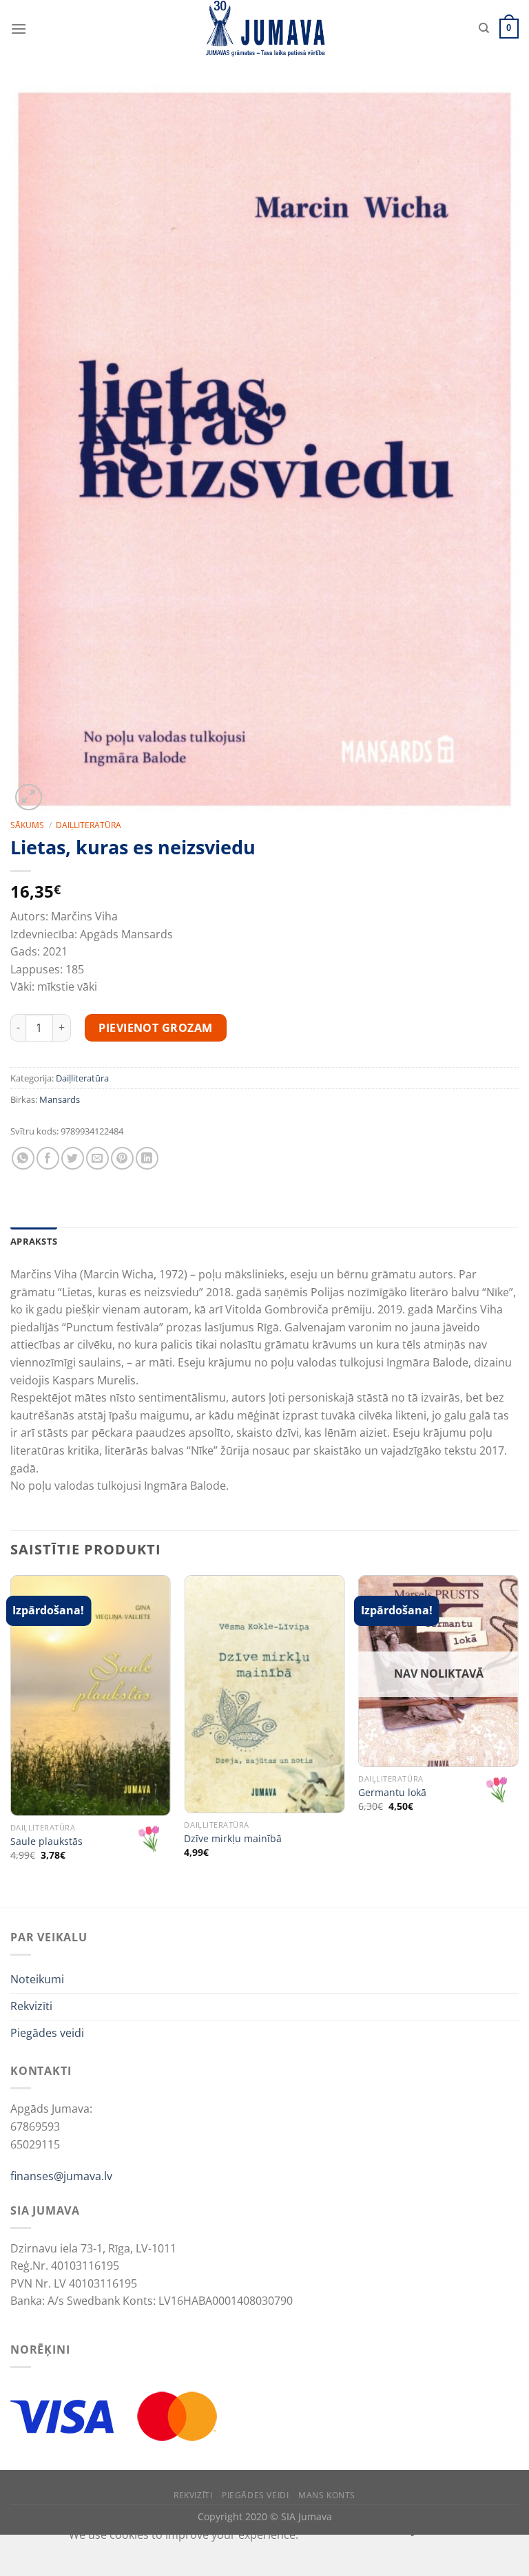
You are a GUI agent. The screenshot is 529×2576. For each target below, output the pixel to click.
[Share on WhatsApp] (23, 1158)
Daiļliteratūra (89, 825)
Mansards (60, 1099)
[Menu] (19, 29)
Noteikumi (37, 1979)
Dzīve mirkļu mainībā (233, 1839)
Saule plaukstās (46, 1841)
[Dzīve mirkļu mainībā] (264, 1694)
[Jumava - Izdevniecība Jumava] (264, 29)
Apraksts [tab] (34, 1241)
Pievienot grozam (156, 1028)
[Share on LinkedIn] (147, 1158)
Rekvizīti (31, 2006)
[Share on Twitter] (73, 1158)
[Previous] (11, 1740)
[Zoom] (29, 798)
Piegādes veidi (47, 2033)
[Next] (518, 1740)
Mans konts (327, 2495)
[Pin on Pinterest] (122, 1158)
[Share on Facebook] (48, 1158)
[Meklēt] (484, 28)
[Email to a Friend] (97, 1158)
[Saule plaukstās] (91, 1696)
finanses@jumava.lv (61, 2176)
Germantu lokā (392, 1793)
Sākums (27, 825)
